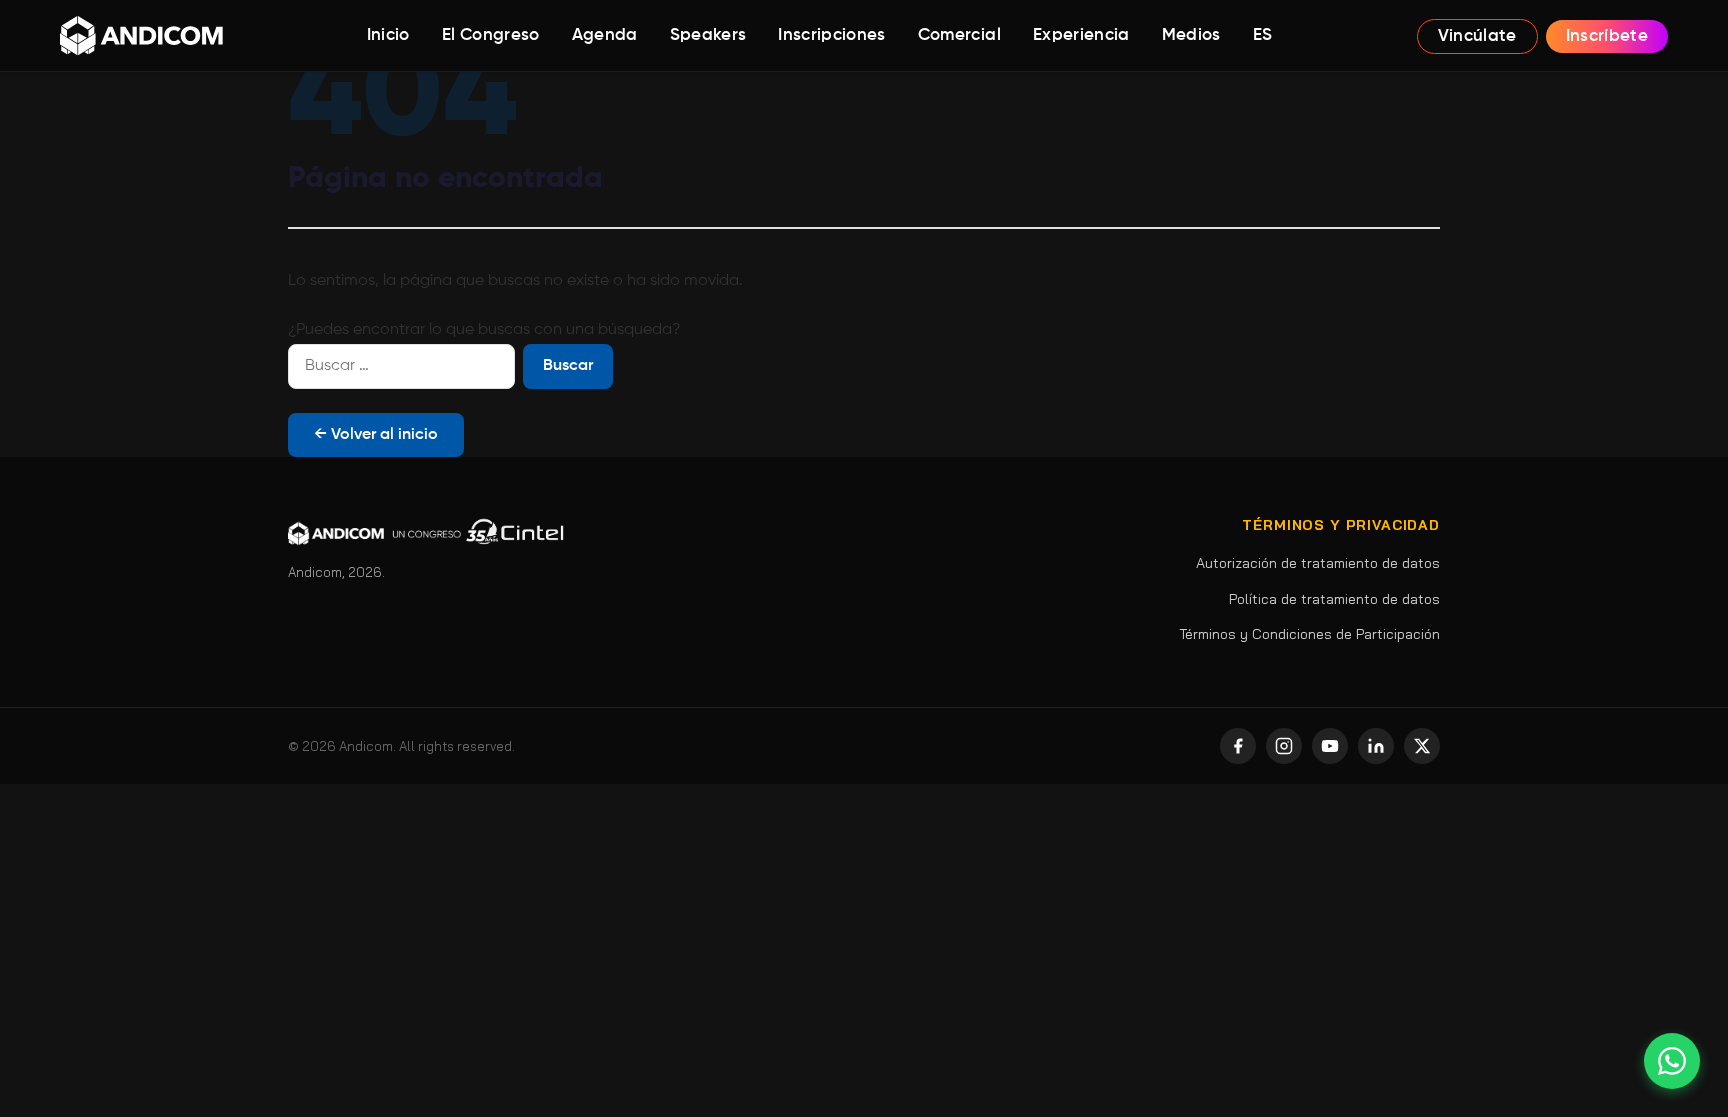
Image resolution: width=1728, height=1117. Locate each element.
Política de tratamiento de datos (1334, 599)
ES (1263, 35)
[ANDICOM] (141, 36)
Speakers (708, 35)
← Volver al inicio (376, 435)
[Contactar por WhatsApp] (1672, 1061)
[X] (1422, 746)
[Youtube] (1330, 746)
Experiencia (1081, 35)
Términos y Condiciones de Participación (1309, 634)
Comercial (959, 35)
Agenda (605, 35)
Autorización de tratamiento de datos (1318, 563)
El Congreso (491, 35)
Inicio (388, 35)
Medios (1191, 35)
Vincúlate (1477, 36)
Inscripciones (831, 35)
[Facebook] (1238, 746)
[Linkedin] (1376, 746)
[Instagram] (1284, 746)
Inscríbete (1607, 36)
